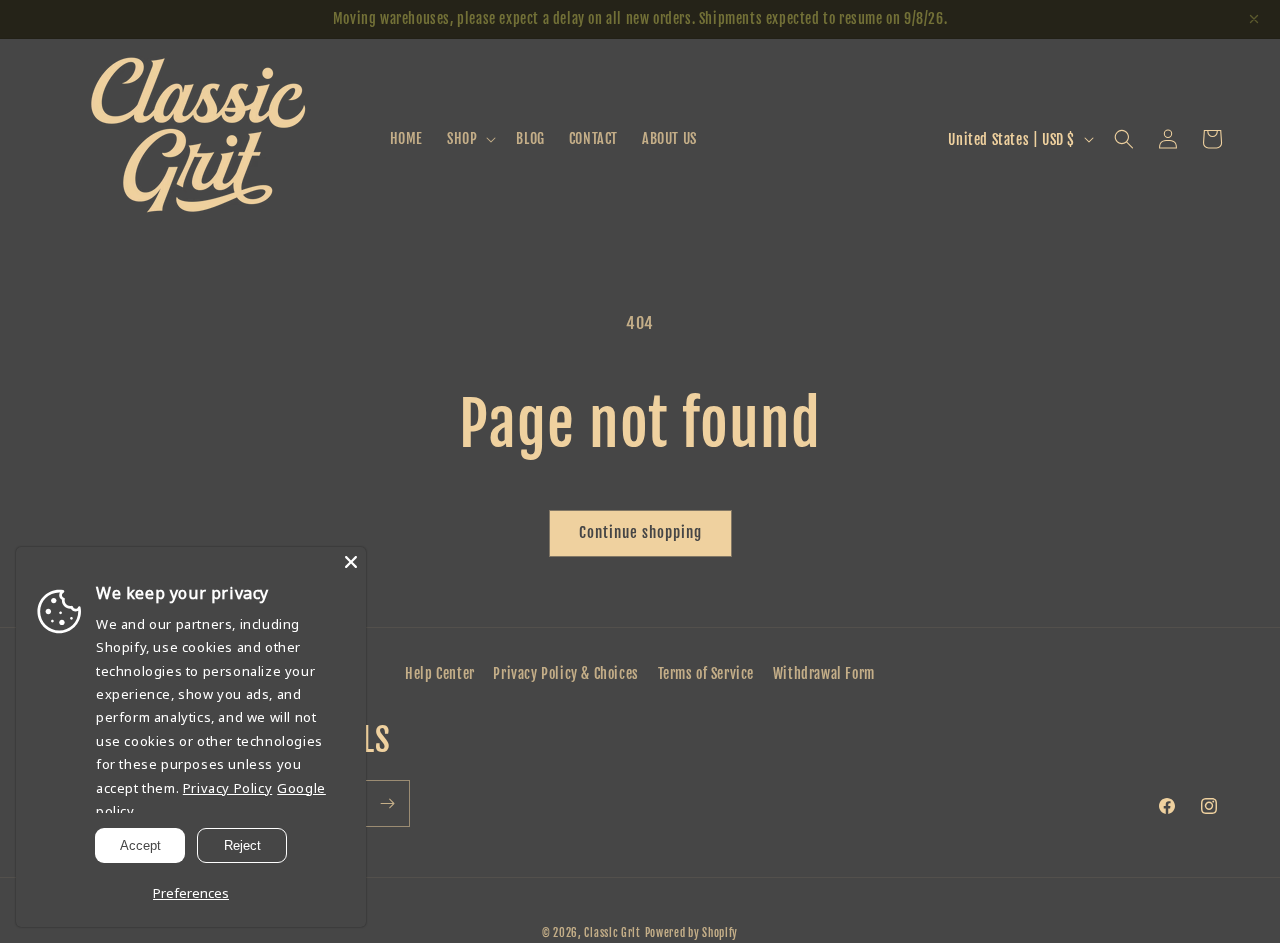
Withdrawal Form (824, 673)
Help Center (440, 673)
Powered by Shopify (692, 933)
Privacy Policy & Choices (565, 673)
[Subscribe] (387, 803)
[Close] (351, 562)
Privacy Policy (227, 788)
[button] (469, 139)
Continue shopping (640, 532)
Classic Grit (612, 933)
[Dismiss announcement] (1254, 19)
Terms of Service (706, 673)
